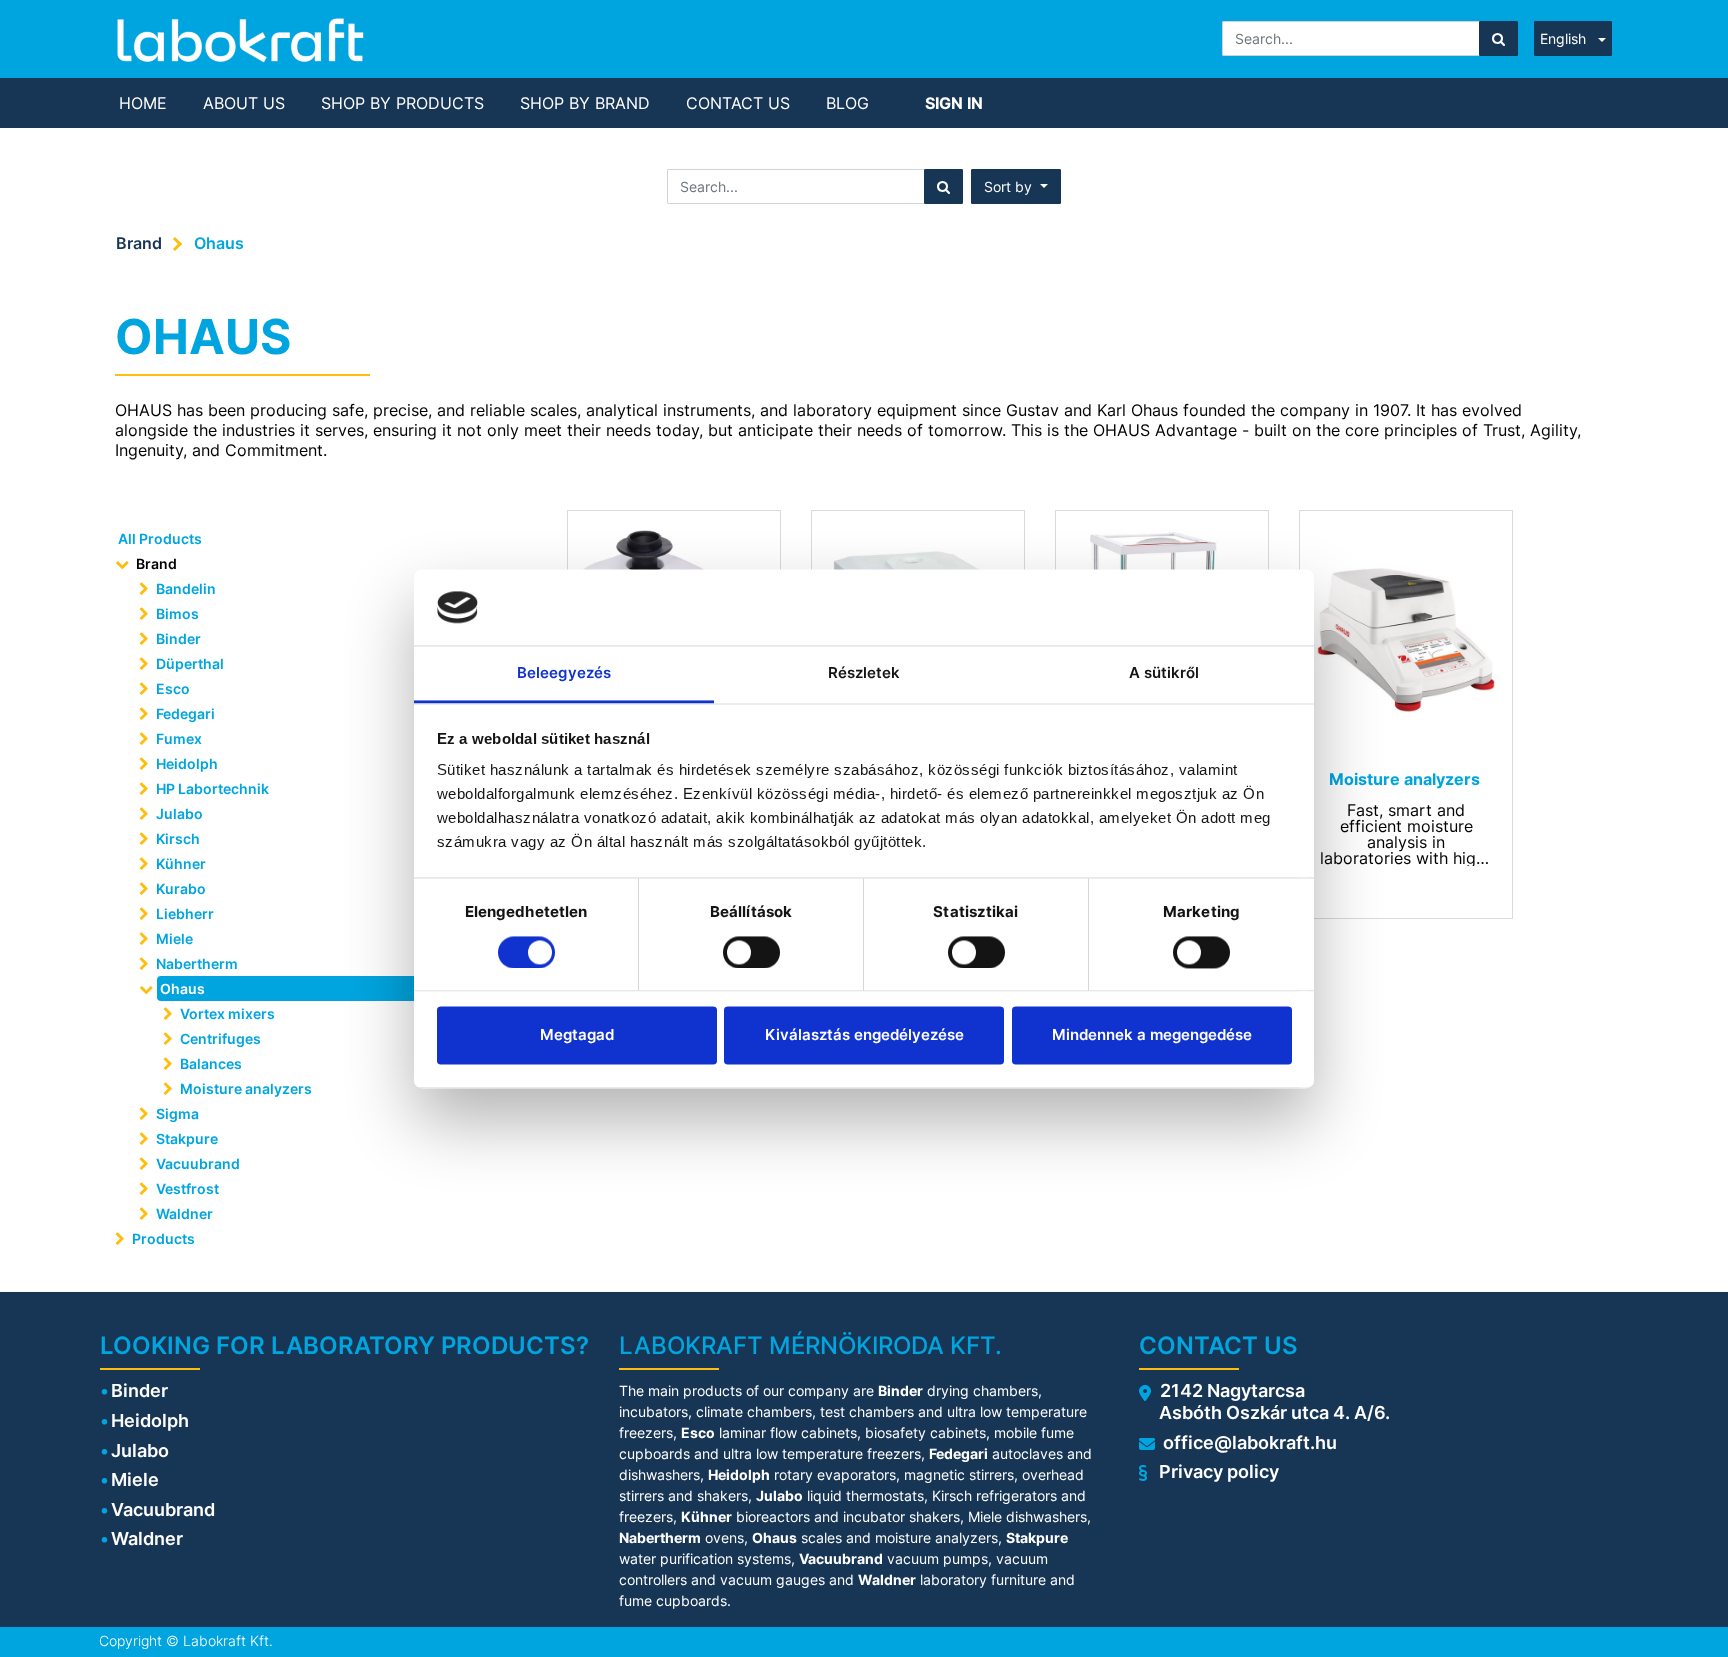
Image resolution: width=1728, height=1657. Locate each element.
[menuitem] (143, 103)
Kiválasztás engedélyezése (864, 1035)
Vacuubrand (198, 1163)
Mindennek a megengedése (1152, 1035)
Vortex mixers (227, 1013)
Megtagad (577, 1035)
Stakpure (187, 1138)
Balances (211, 1063)
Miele (174, 938)
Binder (178, 638)
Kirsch (178, 838)
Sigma (177, 1113)
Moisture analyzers (247, 1088)
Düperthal (190, 663)
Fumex (179, 738)
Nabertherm (197, 963)
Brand (139, 243)
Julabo (179, 813)
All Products (160, 538)
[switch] (751, 952)
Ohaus (219, 243)
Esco (173, 688)
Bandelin (186, 588)
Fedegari (185, 713)
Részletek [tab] (864, 673)
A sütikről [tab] (1164, 673)
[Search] (1498, 38)
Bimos (177, 613)
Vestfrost (187, 1188)
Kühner (181, 863)
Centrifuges (220, 1038)
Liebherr (185, 913)
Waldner (184, 1213)
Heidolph (187, 763)
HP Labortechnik (212, 788)
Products (163, 1238)
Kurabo (181, 888)
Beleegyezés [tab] (564, 673)
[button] (1016, 186)
